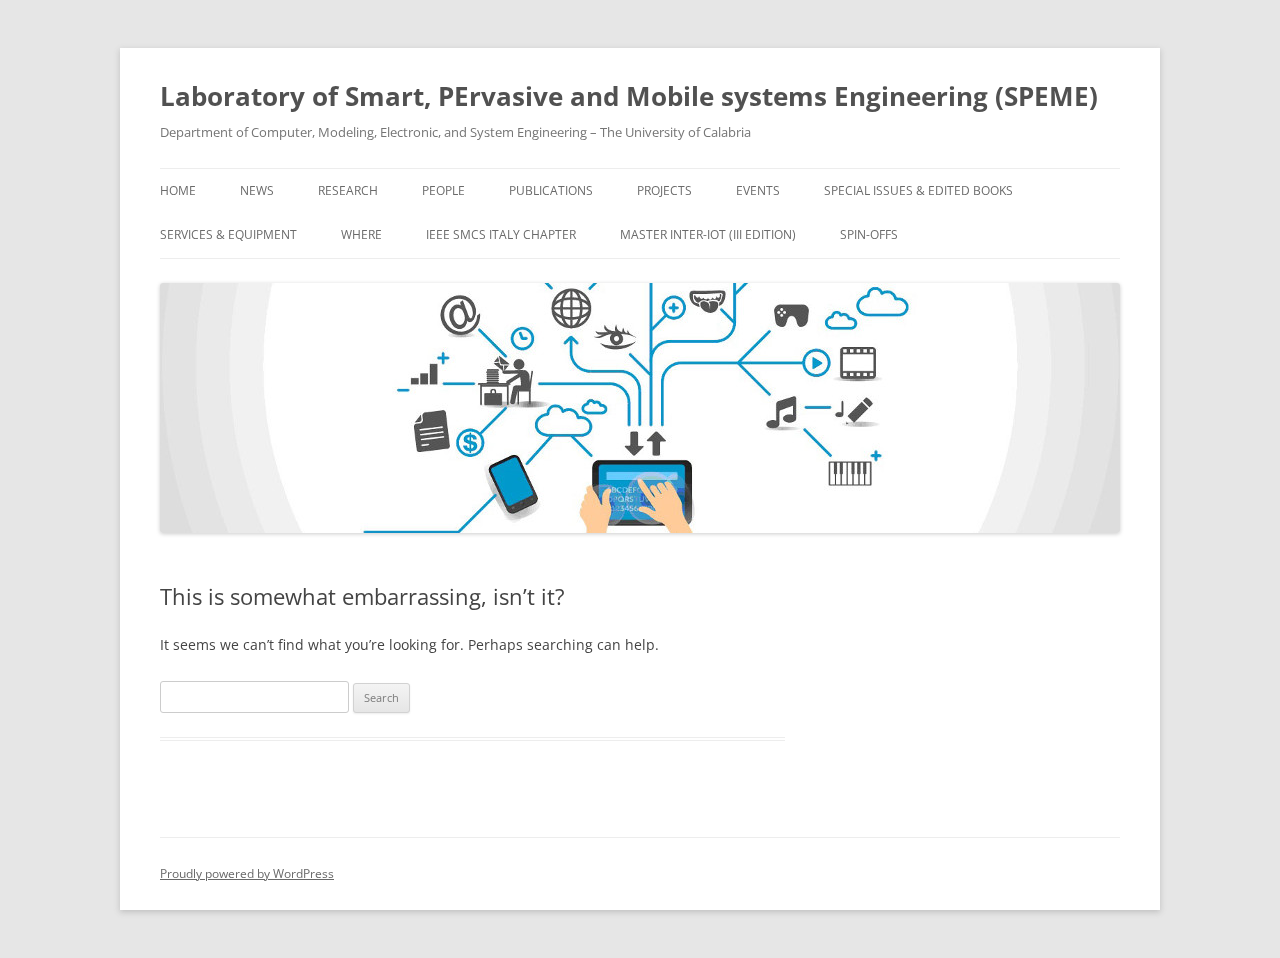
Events (758, 190)
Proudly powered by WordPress (247, 873)
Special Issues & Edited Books (918, 190)
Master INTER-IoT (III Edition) (708, 234)
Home (178, 190)
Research (348, 190)
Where (361, 234)
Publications (551, 190)
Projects (664, 190)
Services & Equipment (228, 234)
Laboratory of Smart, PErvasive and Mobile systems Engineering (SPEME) (629, 96)
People (443, 190)
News (257, 190)
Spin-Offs (869, 234)
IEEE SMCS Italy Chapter (501, 234)
